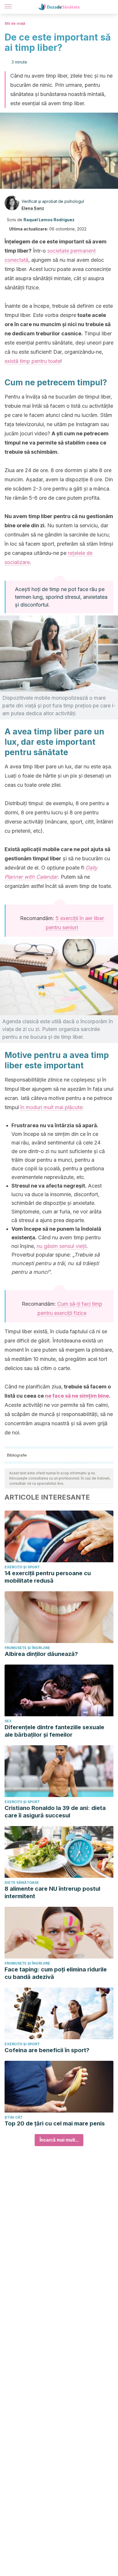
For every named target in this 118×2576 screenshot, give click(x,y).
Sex (8, 1721)
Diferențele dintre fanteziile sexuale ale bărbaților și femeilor (54, 1731)
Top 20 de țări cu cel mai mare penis (55, 2123)
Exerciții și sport (22, 1567)
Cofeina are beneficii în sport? (47, 2050)
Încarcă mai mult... (59, 2140)
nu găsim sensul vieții (62, 1246)
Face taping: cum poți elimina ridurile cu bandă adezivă (56, 1973)
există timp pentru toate (33, 361)
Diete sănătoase (22, 1883)
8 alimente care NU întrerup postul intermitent (52, 1892)
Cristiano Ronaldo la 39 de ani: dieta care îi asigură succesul (55, 1812)
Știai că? (13, 2117)
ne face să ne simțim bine (77, 1396)
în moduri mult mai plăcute (51, 1107)
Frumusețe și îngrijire (27, 1648)
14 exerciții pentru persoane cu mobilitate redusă (48, 1577)
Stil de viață (15, 23)
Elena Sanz (33, 208)
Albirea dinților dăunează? (41, 1654)
